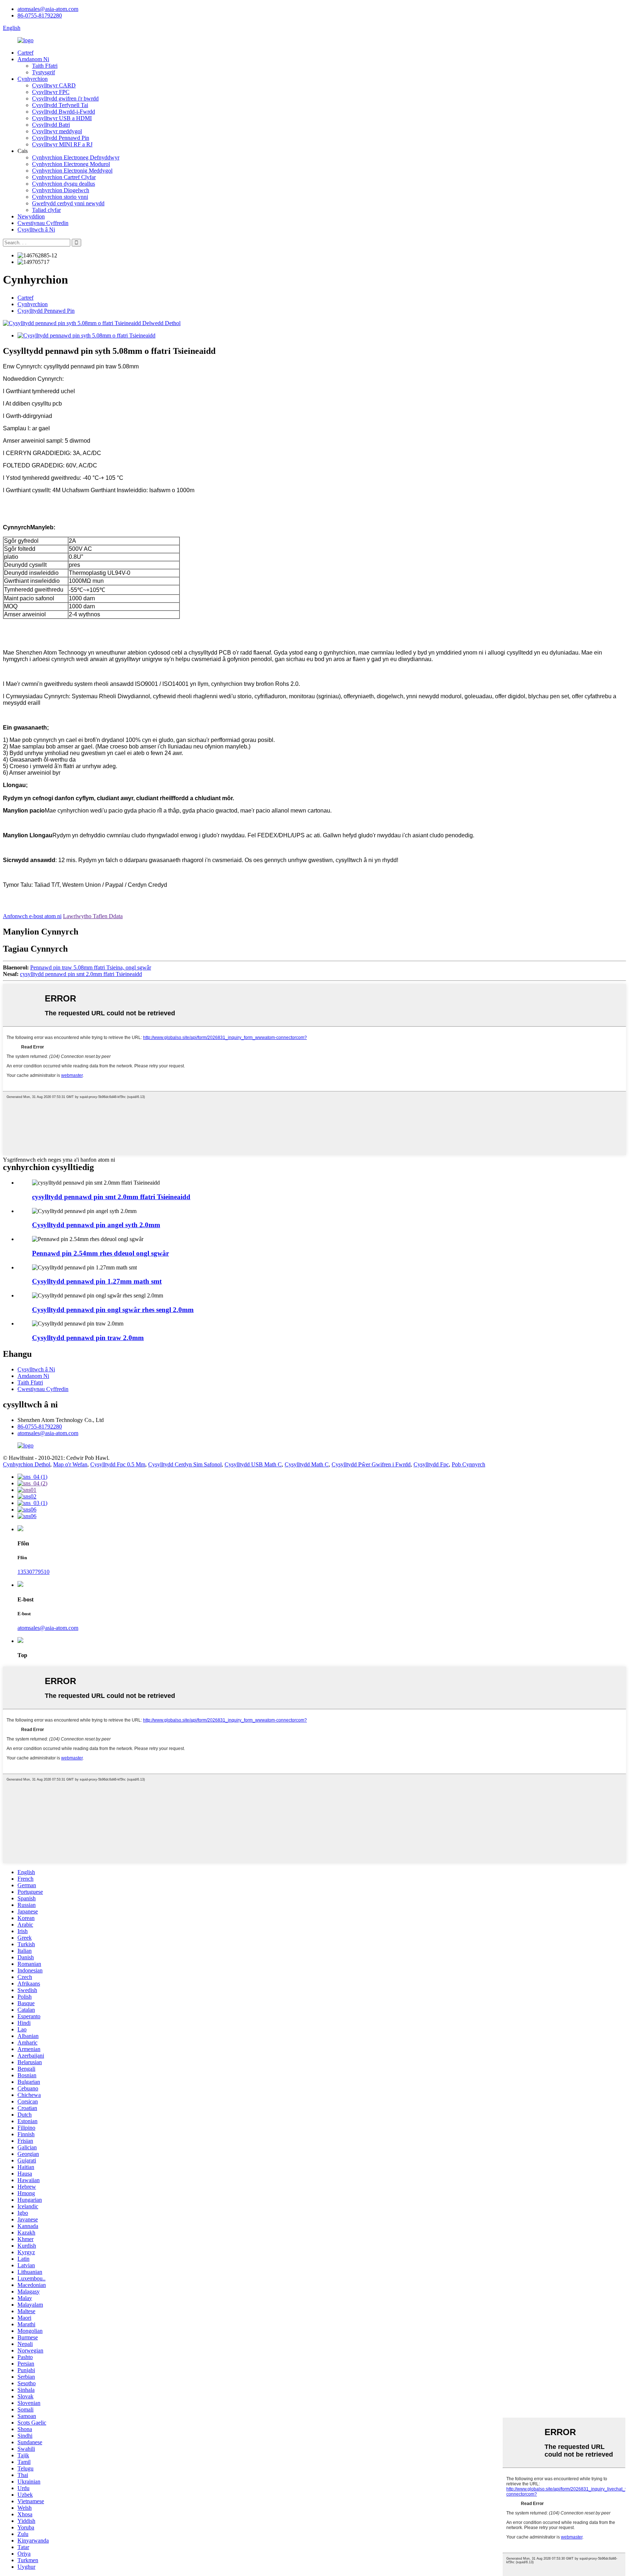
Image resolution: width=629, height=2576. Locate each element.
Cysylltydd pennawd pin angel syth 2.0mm (96, 1225)
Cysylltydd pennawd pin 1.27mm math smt (97, 1281)
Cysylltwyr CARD (54, 85)
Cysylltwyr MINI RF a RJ (62, 144)
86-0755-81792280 (40, 15)
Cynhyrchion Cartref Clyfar (64, 177)
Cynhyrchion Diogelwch (61, 190)
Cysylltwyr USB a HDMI (62, 118)
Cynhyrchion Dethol (27, 1464)
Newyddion (31, 216)
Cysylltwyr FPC (51, 92)
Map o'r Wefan (70, 1464)
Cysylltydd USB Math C (253, 1464)
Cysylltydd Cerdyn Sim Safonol (185, 1464)
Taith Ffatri (45, 66)
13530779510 (33, 1572)
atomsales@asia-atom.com (48, 9)
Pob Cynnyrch (468, 1464)
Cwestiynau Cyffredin (43, 223)
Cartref (25, 53)
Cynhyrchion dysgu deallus (64, 184)
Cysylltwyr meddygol (57, 131)
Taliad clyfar (46, 210)
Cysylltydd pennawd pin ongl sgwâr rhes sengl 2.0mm (113, 1310)
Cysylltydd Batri (51, 125)
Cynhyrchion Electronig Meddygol (72, 171)
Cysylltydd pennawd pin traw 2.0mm (88, 1338)
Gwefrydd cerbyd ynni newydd (68, 203)
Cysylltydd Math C (307, 1464)
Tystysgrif (43, 72)
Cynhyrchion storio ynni (60, 197)
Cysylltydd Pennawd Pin (61, 138)
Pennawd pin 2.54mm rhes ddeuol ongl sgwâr (100, 1253)
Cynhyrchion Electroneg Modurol (71, 164)
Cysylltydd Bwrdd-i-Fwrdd (64, 112)
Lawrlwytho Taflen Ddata (93, 916)
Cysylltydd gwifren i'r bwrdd (65, 98)
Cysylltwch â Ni (36, 230)
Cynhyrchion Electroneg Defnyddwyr (76, 157)
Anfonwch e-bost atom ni (32, 916)
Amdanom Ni (33, 59)
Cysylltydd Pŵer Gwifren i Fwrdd (371, 1464)
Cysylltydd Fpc (431, 1464)
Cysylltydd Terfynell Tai (60, 105)
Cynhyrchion (33, 79)
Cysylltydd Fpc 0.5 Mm (118, 1464)
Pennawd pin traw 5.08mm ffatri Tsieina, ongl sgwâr (91, 967)
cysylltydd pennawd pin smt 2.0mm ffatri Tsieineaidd (81, 974)
